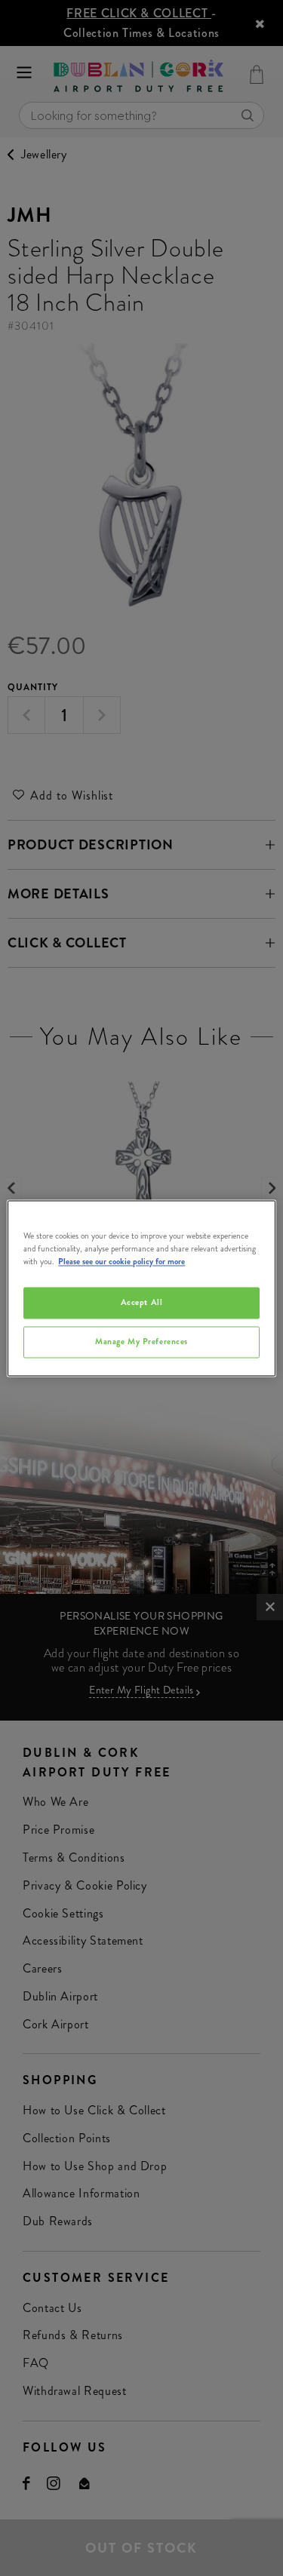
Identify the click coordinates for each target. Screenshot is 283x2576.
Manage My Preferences (141, 1341)
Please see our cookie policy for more (122, 1261)
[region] (141, 1288)
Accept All (142, 1302)
